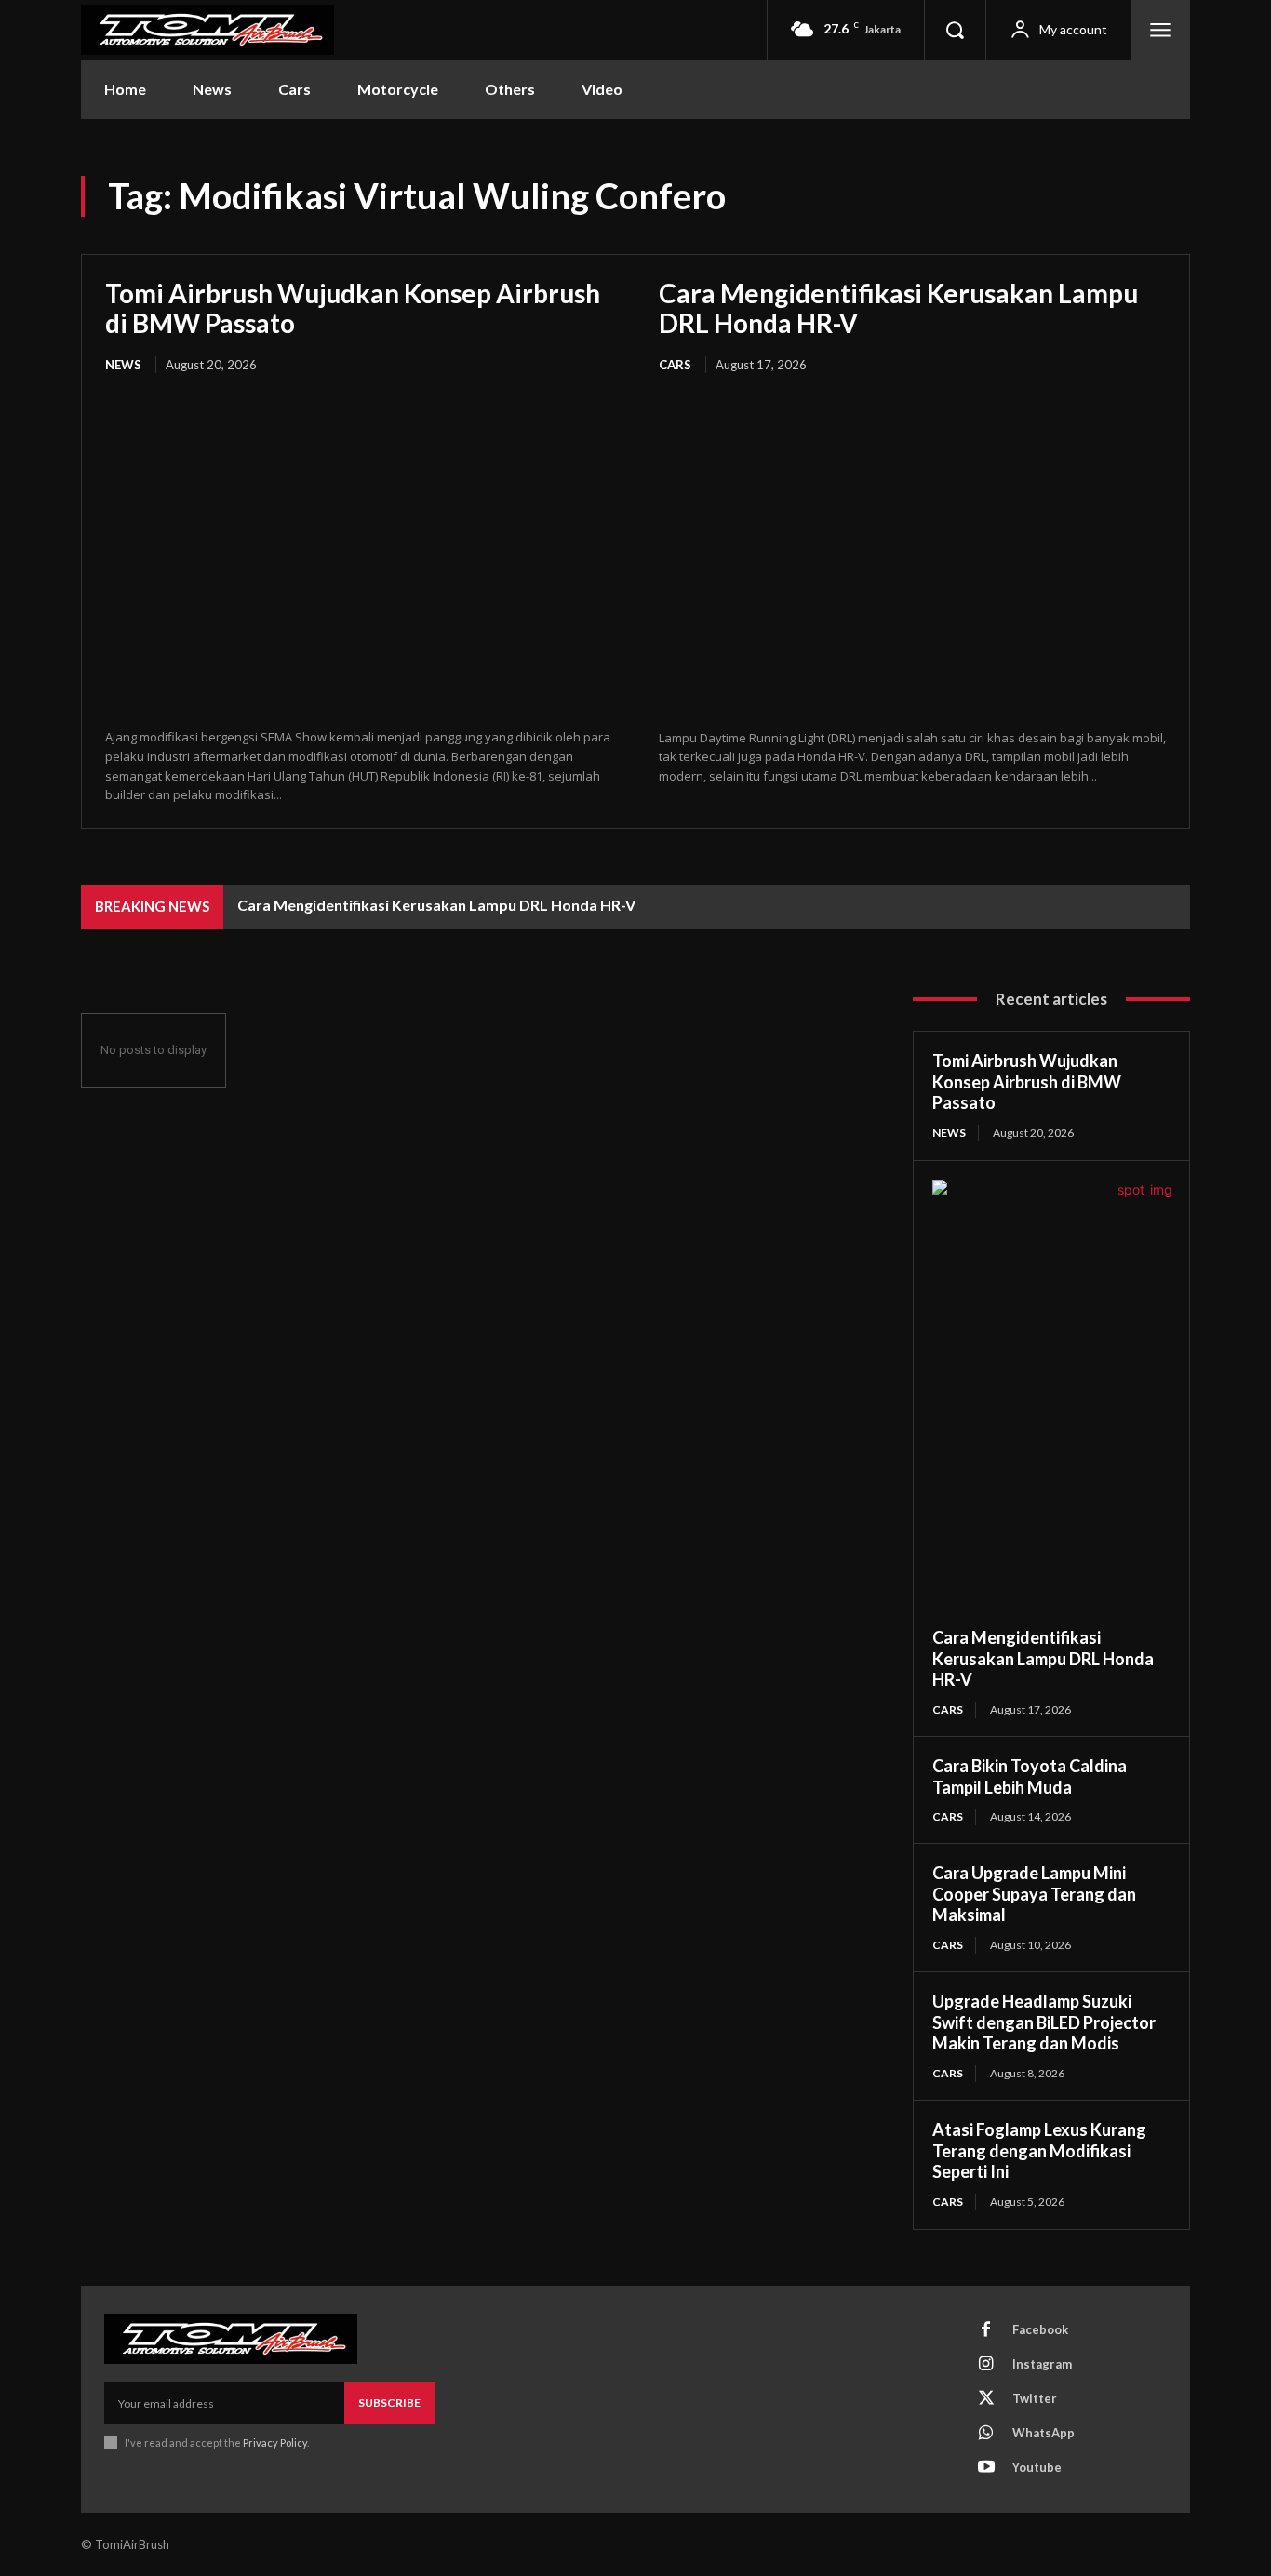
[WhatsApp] (986, 2434)
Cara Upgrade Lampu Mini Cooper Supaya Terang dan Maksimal (1034, 1894)
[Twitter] (986, 2399)
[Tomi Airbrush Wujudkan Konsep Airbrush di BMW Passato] (358, 553)
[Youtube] (986, 2468)
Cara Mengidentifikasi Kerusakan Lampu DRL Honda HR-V (898, 308)
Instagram (1042, 2364)
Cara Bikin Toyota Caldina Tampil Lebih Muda (1030, 1776)
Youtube (1037, 2467)
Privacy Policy (275, 2443)
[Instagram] (986, 2365)
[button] (955, 30)
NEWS (123, 365)
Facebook (1040, 2329)
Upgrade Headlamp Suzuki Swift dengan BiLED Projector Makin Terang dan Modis (1044, 2022)
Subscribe (389, 2402)
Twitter (1035, 2398)
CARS (675, 365)
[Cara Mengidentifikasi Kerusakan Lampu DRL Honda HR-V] (912, 553)
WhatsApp (1044, 2433)
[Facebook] (986, 2330)
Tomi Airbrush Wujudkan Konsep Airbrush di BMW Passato (353, 308)
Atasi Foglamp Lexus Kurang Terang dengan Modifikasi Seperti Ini (1039, 2150)
